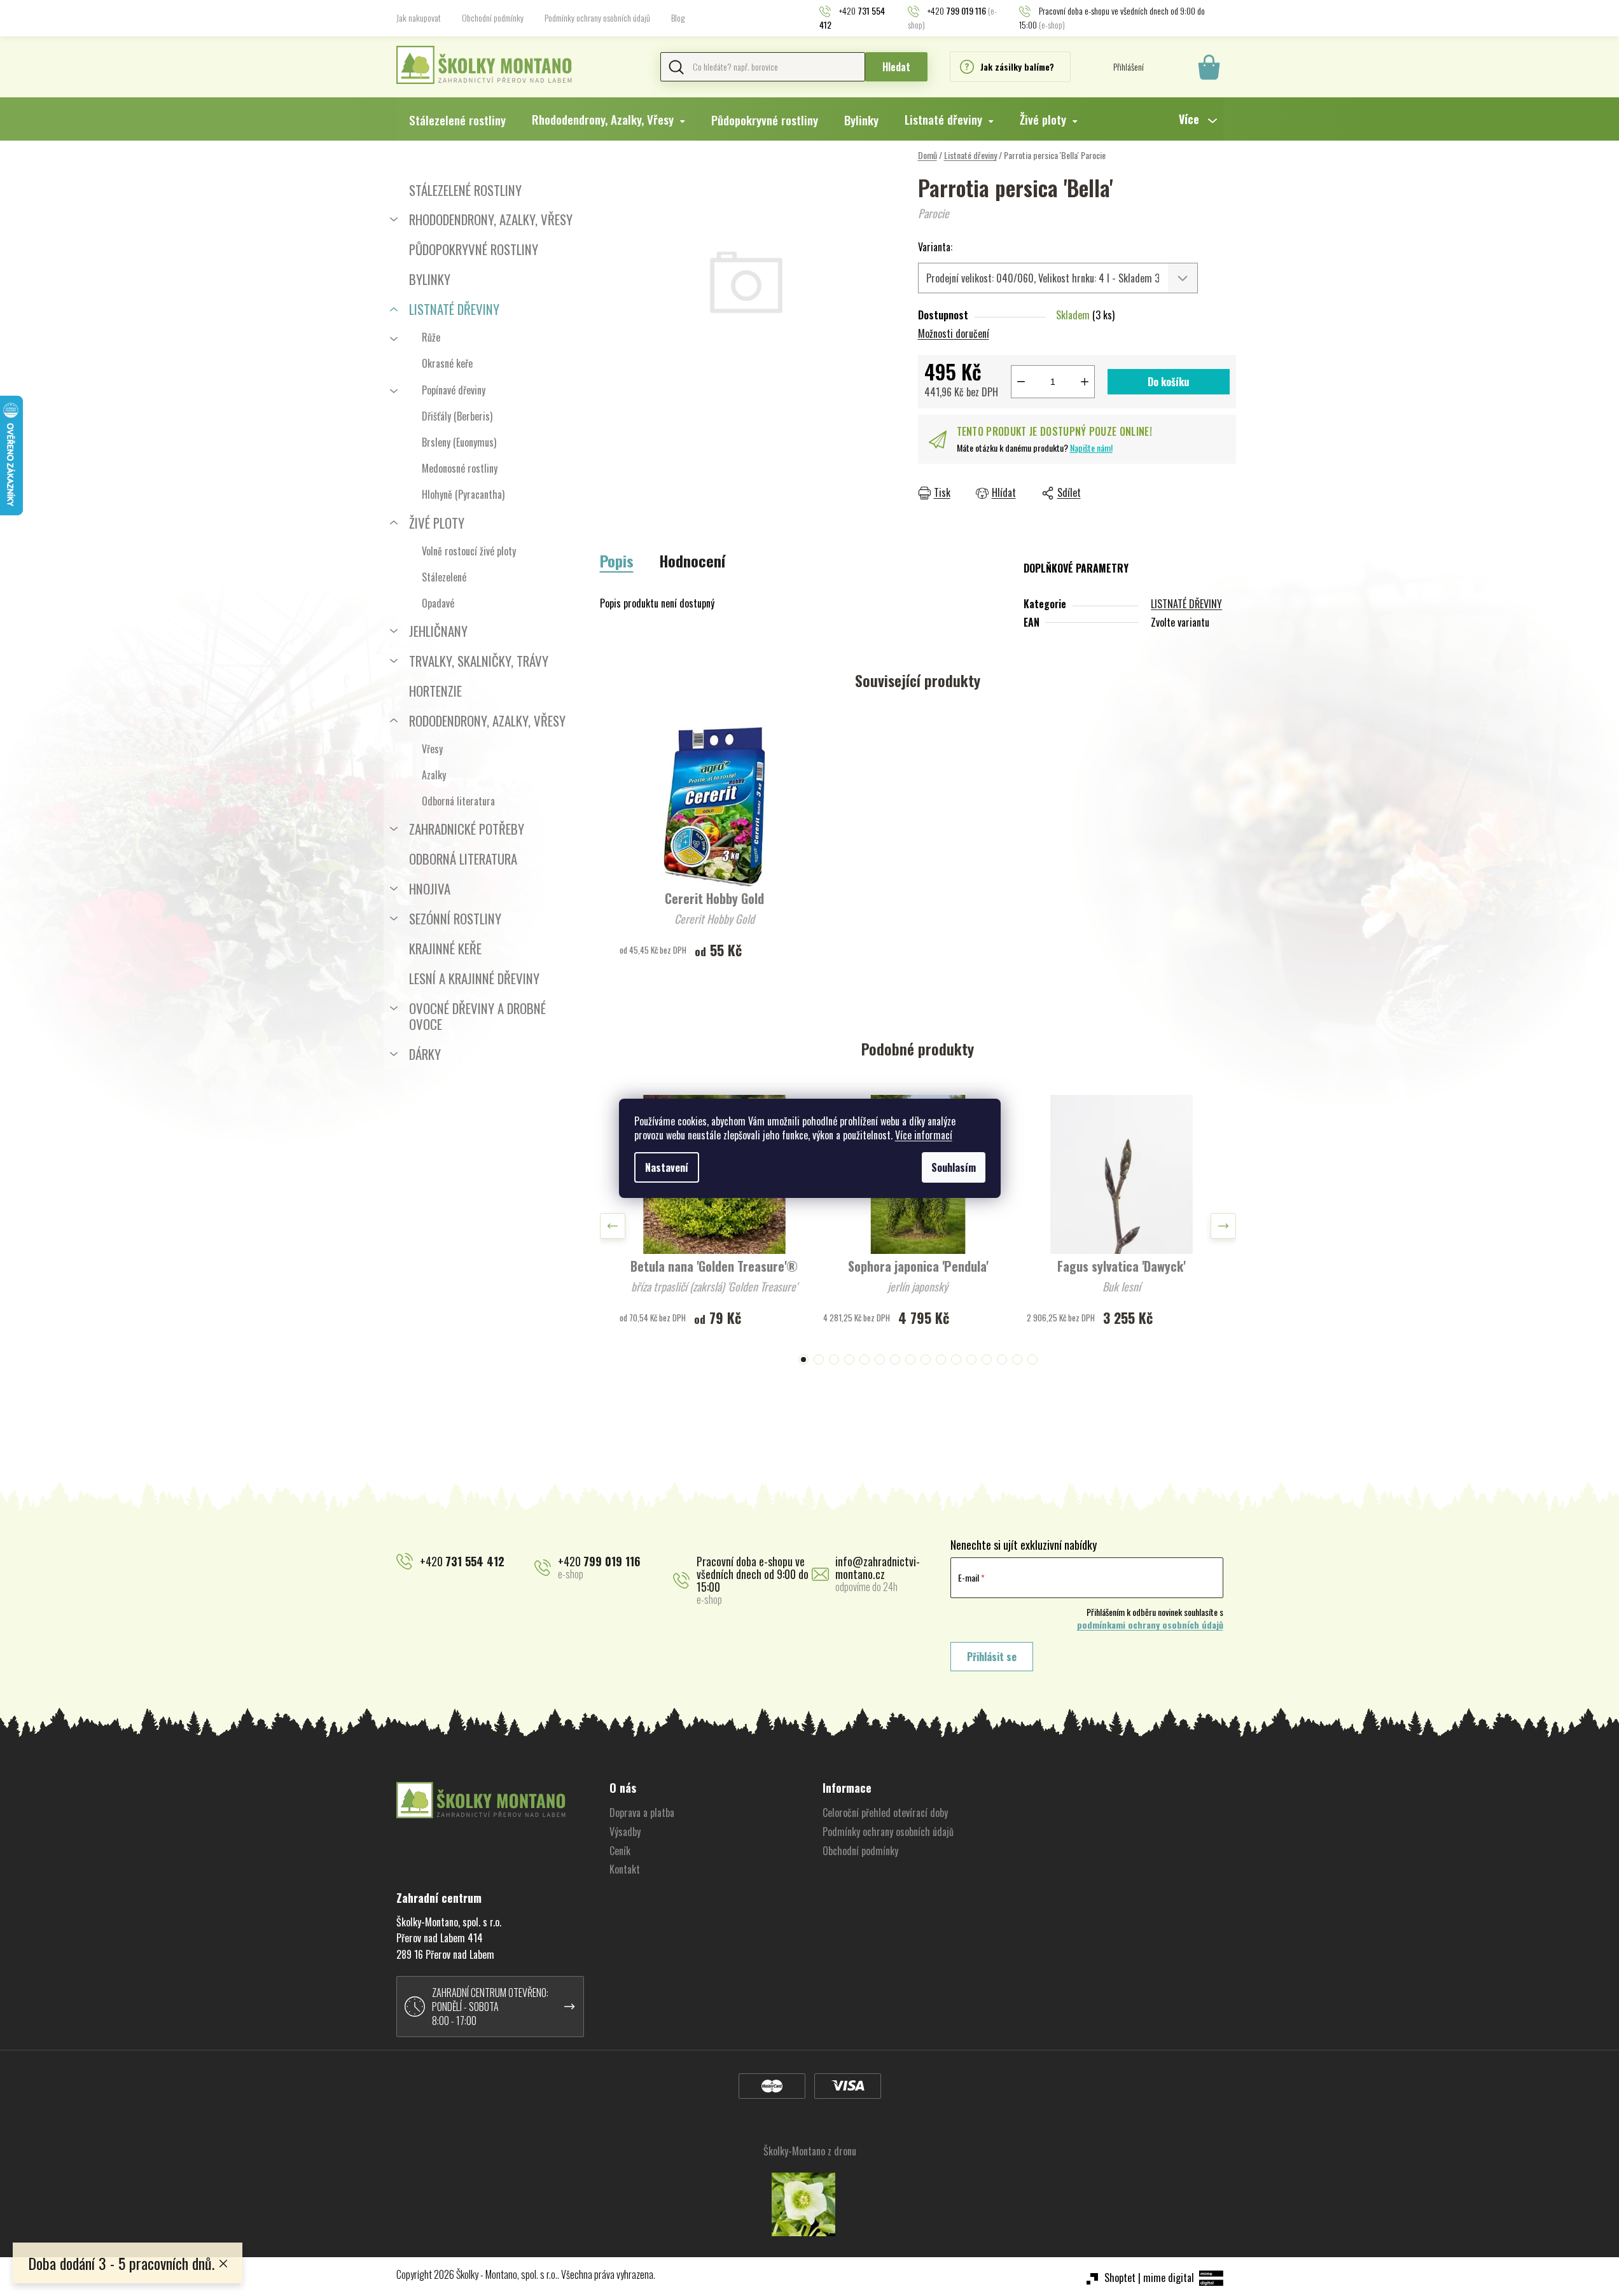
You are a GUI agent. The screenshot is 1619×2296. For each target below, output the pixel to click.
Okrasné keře (447, 363)
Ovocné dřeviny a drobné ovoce (477, 1016)
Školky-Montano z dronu (810, 2151)
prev (613, 1226)
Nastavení (667, 1167)
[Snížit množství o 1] (1021, 382)
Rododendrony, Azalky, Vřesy (487, 720)
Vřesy (432, 749)
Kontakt (625, 1869)
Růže (431, 337)
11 (971, 1360)
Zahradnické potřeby (467, 829)
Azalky (434, 775)
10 (956, 1360)
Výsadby (625, 1832)
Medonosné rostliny (460, 468)
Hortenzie (435, 691)
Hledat (896, 67)
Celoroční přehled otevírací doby (885, 1812)
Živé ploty (437, 523)
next (1223, 1226)
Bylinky (430, 279)
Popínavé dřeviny (454, 390)
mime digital (1169, 2278)
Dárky (425, 1054)
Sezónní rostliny (455, 918)
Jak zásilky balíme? (1017, 66)
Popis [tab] (617, 560)
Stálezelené (444, 577)
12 (987, 1360)
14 (1017, 1360)
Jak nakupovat (419, 17)
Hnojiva (430, 888)
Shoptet (1120, 2278)
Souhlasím (954, 1167)
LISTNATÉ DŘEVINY (1186, 604)
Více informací (924, 1135)
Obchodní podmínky (493, 17)
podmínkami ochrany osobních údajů (1150, 1625)
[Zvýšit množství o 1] (1085, 382)
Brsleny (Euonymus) (459, 442)
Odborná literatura (458, 801)
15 (1032, 1360)
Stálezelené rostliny (465, 190)
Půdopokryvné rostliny (474, 249)
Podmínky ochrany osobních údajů (597, 17)
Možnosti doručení (954, 333)
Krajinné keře (445, 948)
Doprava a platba (642, 1812)
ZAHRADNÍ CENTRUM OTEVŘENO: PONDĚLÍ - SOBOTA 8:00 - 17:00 (490, 2007)
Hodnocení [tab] (692, 560)
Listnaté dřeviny (454, 309)
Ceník (620, 1851)
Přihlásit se (992, 1657)
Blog (678, 17)
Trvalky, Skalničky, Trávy (479, 661)
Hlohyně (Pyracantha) (463, 494)
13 (1002, 1360)
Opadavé (438, 603)
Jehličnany (438, 631)
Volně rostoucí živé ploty (469, 551)
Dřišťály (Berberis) (457, 416)
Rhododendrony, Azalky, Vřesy (491, 219)
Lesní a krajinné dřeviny (474, 978)
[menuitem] (457, 120)
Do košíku (1168, 382)
